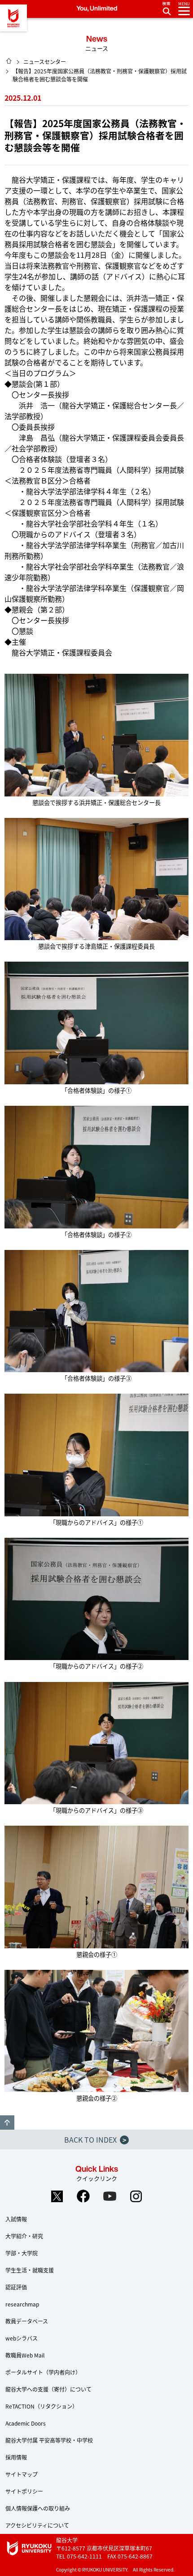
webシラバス (22, 2338)
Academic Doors (26, 2423)
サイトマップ (22, 2474)
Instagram (136, 2196)
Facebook (83, 2196)
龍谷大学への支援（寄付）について (48, 2389)
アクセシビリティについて (37, 2525)
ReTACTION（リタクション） (42, 2406)
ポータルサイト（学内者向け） (43, 2372)
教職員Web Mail (25, 2355)
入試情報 (16, 2219)
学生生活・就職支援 (30, 2270)
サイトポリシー (24, 2491)
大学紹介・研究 (24, 2236)
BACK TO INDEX (95, 2140)
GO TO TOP (7, 2122)
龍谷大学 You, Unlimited (13, 18)
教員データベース (27, 2321)
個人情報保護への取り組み (38, 2508)
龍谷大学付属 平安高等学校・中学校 (49, 2440)
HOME (9, 61)
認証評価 (16, 2287)
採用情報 (16, 2457)
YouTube (110, 2196)
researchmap (22, 2304)
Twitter (57, 2196)
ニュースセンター (45, 62)
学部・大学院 (22, 2253)
